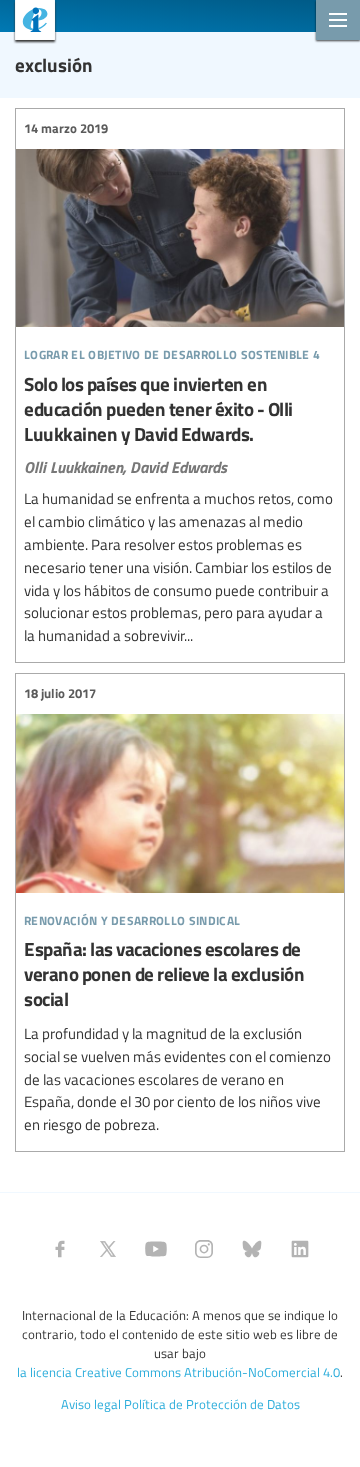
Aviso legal (91, 1404)
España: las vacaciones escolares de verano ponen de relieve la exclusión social (180, 910)
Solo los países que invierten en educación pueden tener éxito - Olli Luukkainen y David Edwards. (180, 383)
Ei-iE (27, 22)
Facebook (60, 1249)
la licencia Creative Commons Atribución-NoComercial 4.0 (178, 1372)
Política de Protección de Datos (212, 1404)
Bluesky (252, 1249)
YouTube (156, 1249)
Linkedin (300, 1249)
